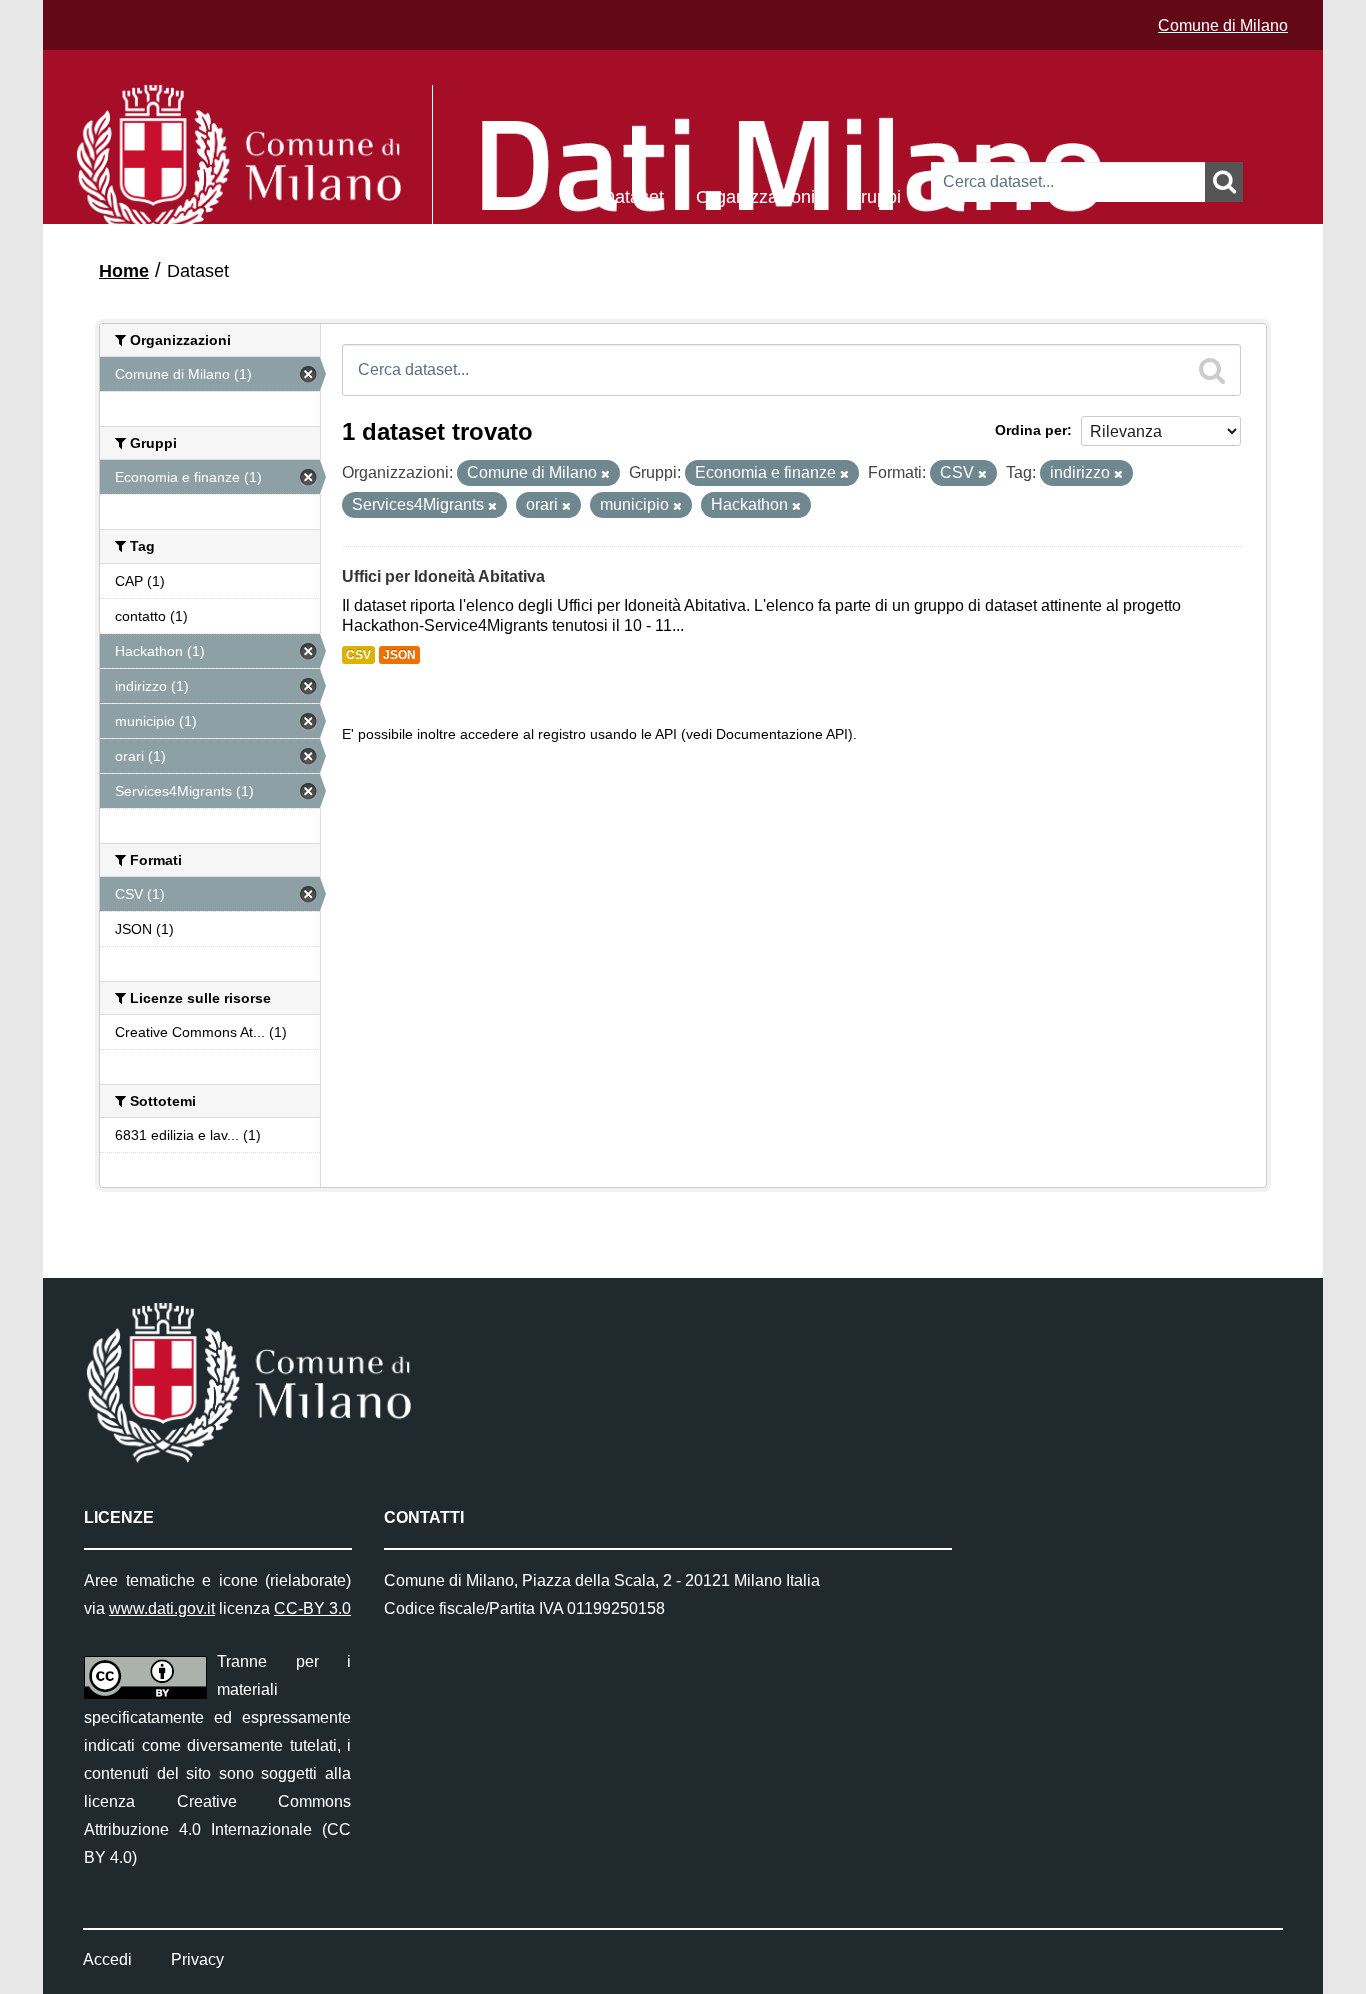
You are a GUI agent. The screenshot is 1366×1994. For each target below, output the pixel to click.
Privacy (197, 1959)
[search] (1212, 370)
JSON (399, 655)
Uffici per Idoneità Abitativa (443, 576)
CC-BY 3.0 (312, 1608)
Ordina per (1031, 430)
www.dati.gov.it (162, 1608)
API (666, 734)
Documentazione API (782, 734)
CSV (358, 655)
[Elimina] (605, 474)
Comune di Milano (1223, 25)
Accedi (107, 1959)
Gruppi (874, 195)
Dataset (633, 195)
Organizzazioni (755, 195)
